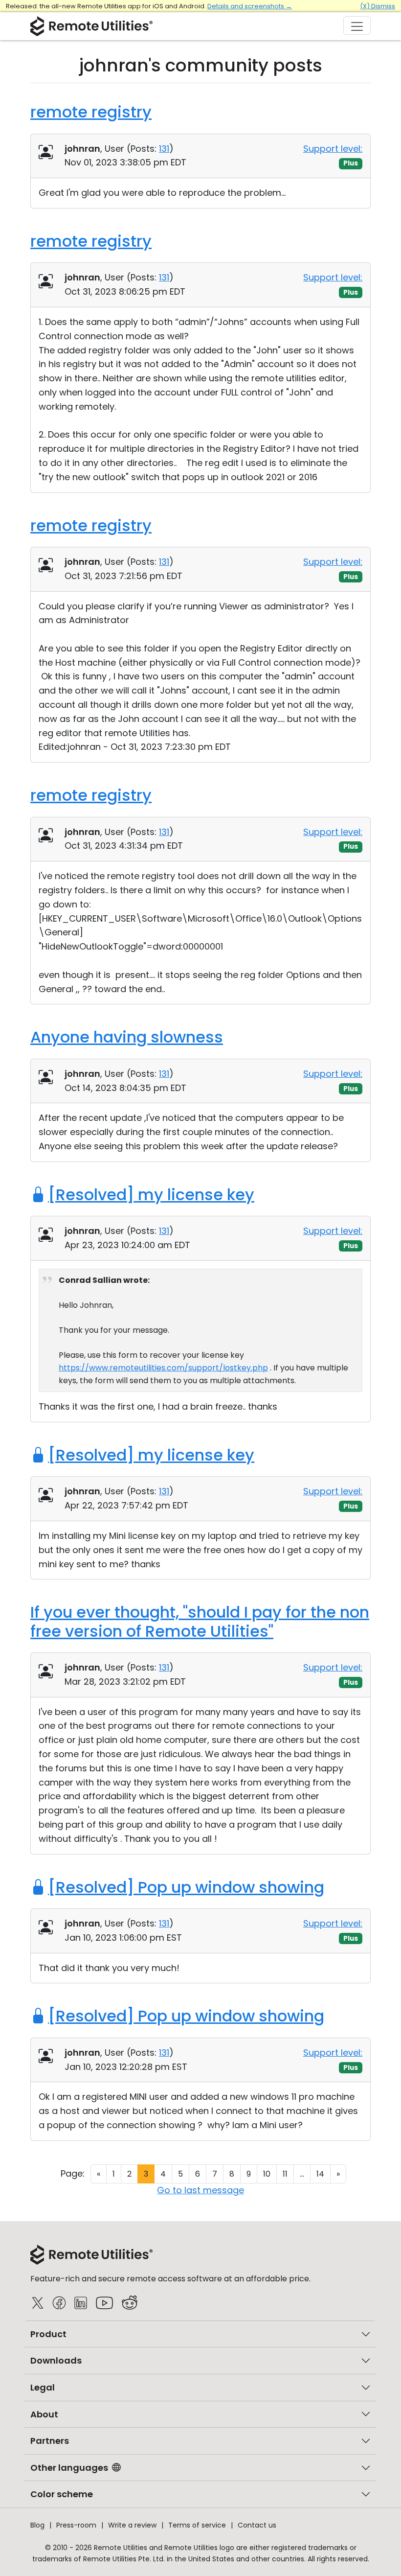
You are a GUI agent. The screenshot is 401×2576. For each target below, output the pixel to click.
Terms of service (197, 2525)
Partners (50, 2441)
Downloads (56, 2360)
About (44, 2414)
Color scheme (62, 2494)
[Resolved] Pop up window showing (186, 1887)
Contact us (257, 2525)
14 (320, 2174)
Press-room (76, 2525)
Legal (43, 2387)
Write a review (132, 2525)
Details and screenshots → (250, 6)
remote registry (91, 112)
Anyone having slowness (127, 1037)
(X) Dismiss (378, 6)
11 (285, 2174)
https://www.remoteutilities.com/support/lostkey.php (163, 1368)
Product (48, 2334)
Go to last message (200, 2190)
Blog (37, 2525)
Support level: (333, 149)
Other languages (69, 2468)
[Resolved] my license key (151, 1195)
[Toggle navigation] (357, 25)
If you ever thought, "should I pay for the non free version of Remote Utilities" (200, 1621)
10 (267, 2174)
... (302, 2174)
